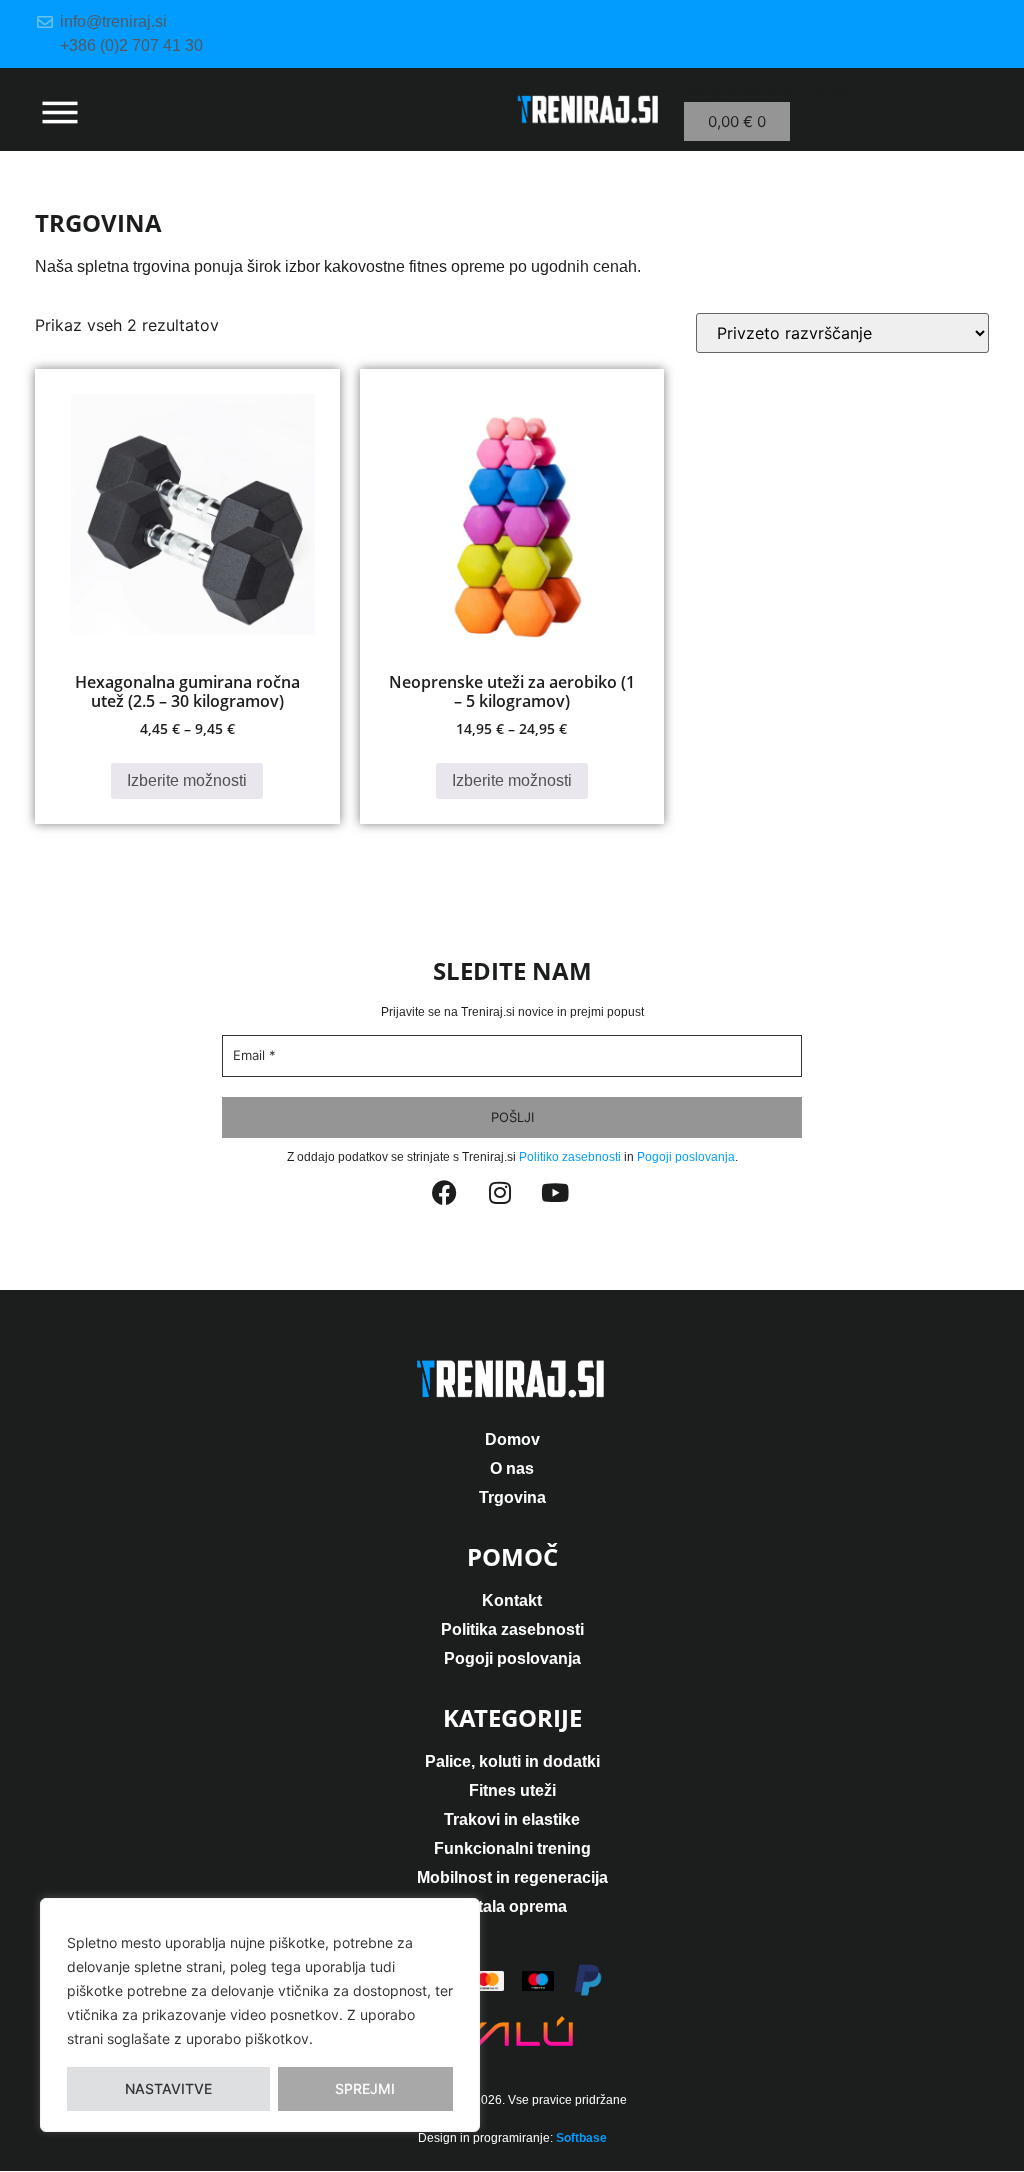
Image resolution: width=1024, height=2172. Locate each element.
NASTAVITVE (168, 2088)
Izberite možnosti (187, 780)
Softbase (581, 2138)
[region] (260, 2015)
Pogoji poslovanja (686, 1157)
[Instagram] (512, 1205)
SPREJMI (365, 2088)
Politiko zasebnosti (570, 1157)
